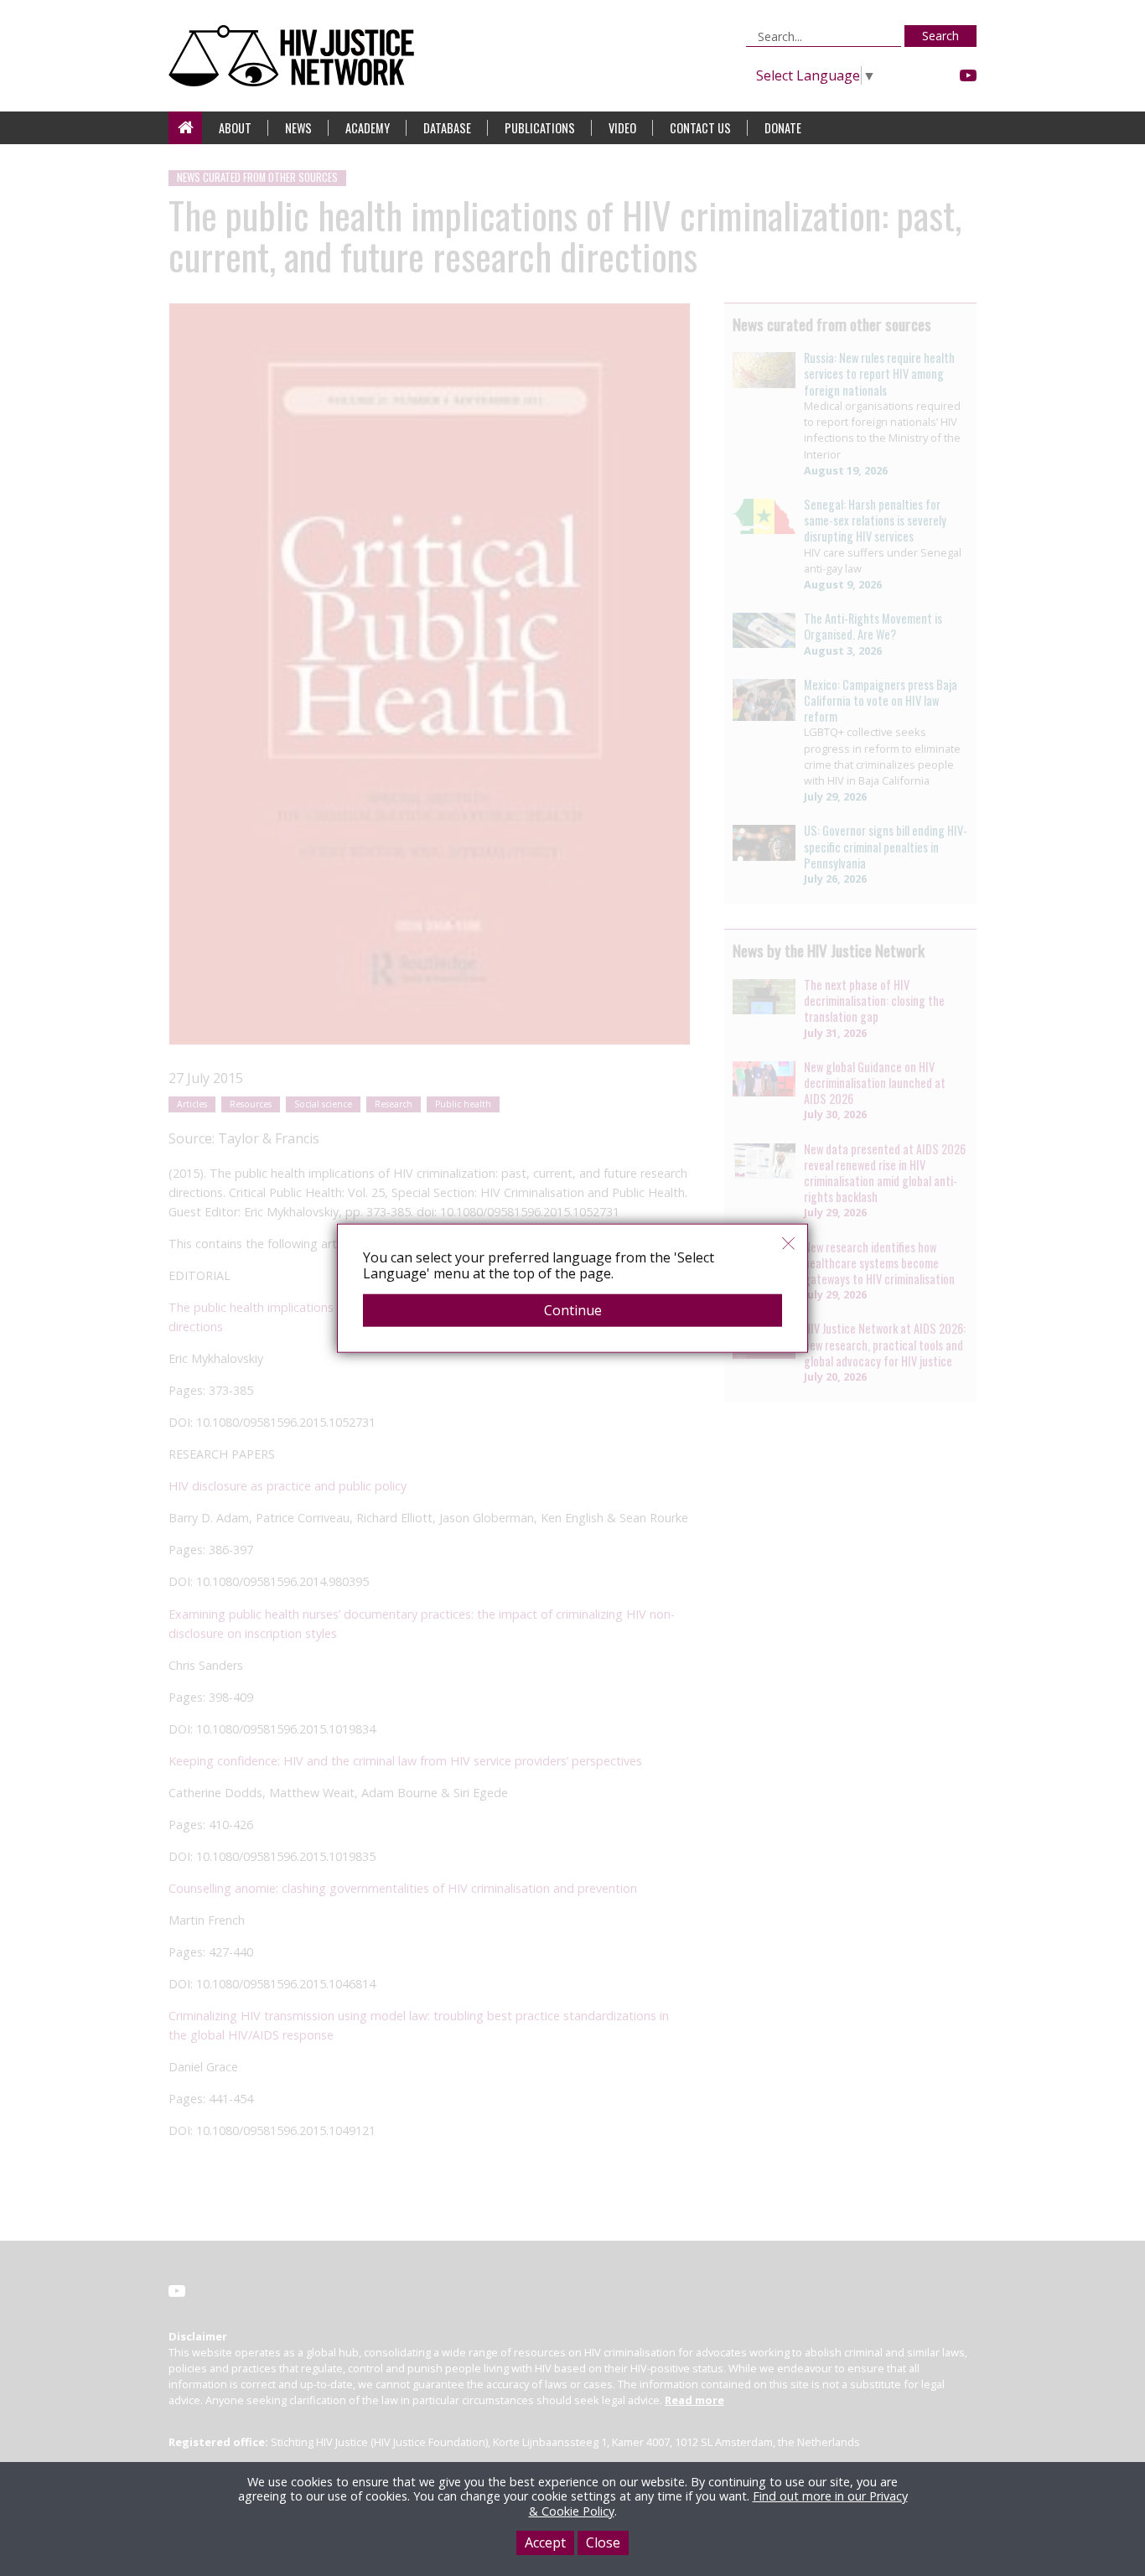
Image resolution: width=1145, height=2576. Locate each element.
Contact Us (700, 128)
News (298, 128)
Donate (783, 128)
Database (447, 128)
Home (185, 128)
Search (940, 36)
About (235, 128)
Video (622, 128)
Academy (368, 128)
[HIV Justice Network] (295, 56)
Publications (540, 128)
